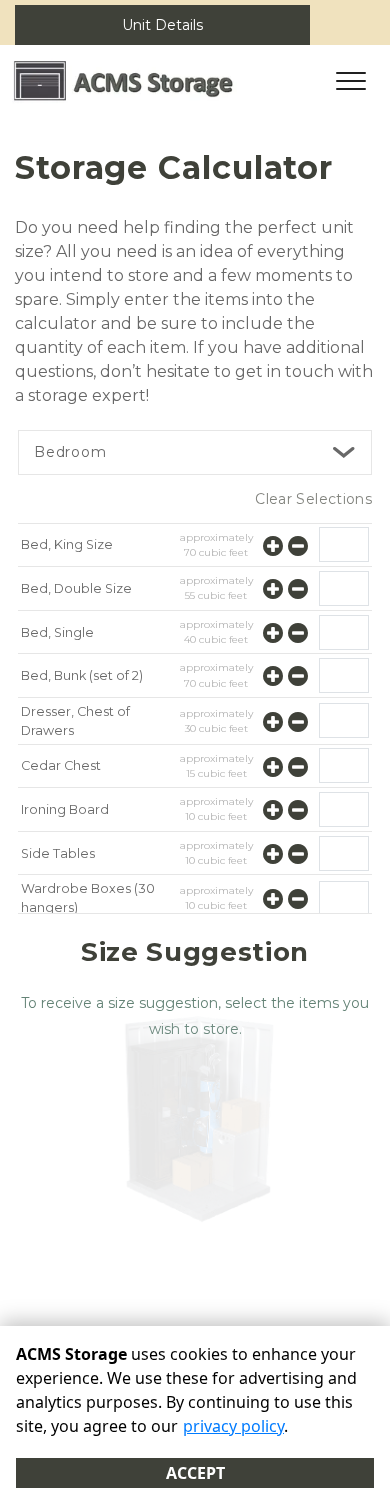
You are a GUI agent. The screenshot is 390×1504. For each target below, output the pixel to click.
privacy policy (233, 1426)
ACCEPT (195, 1473)
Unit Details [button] (162, 25)
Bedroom (70, 452)
